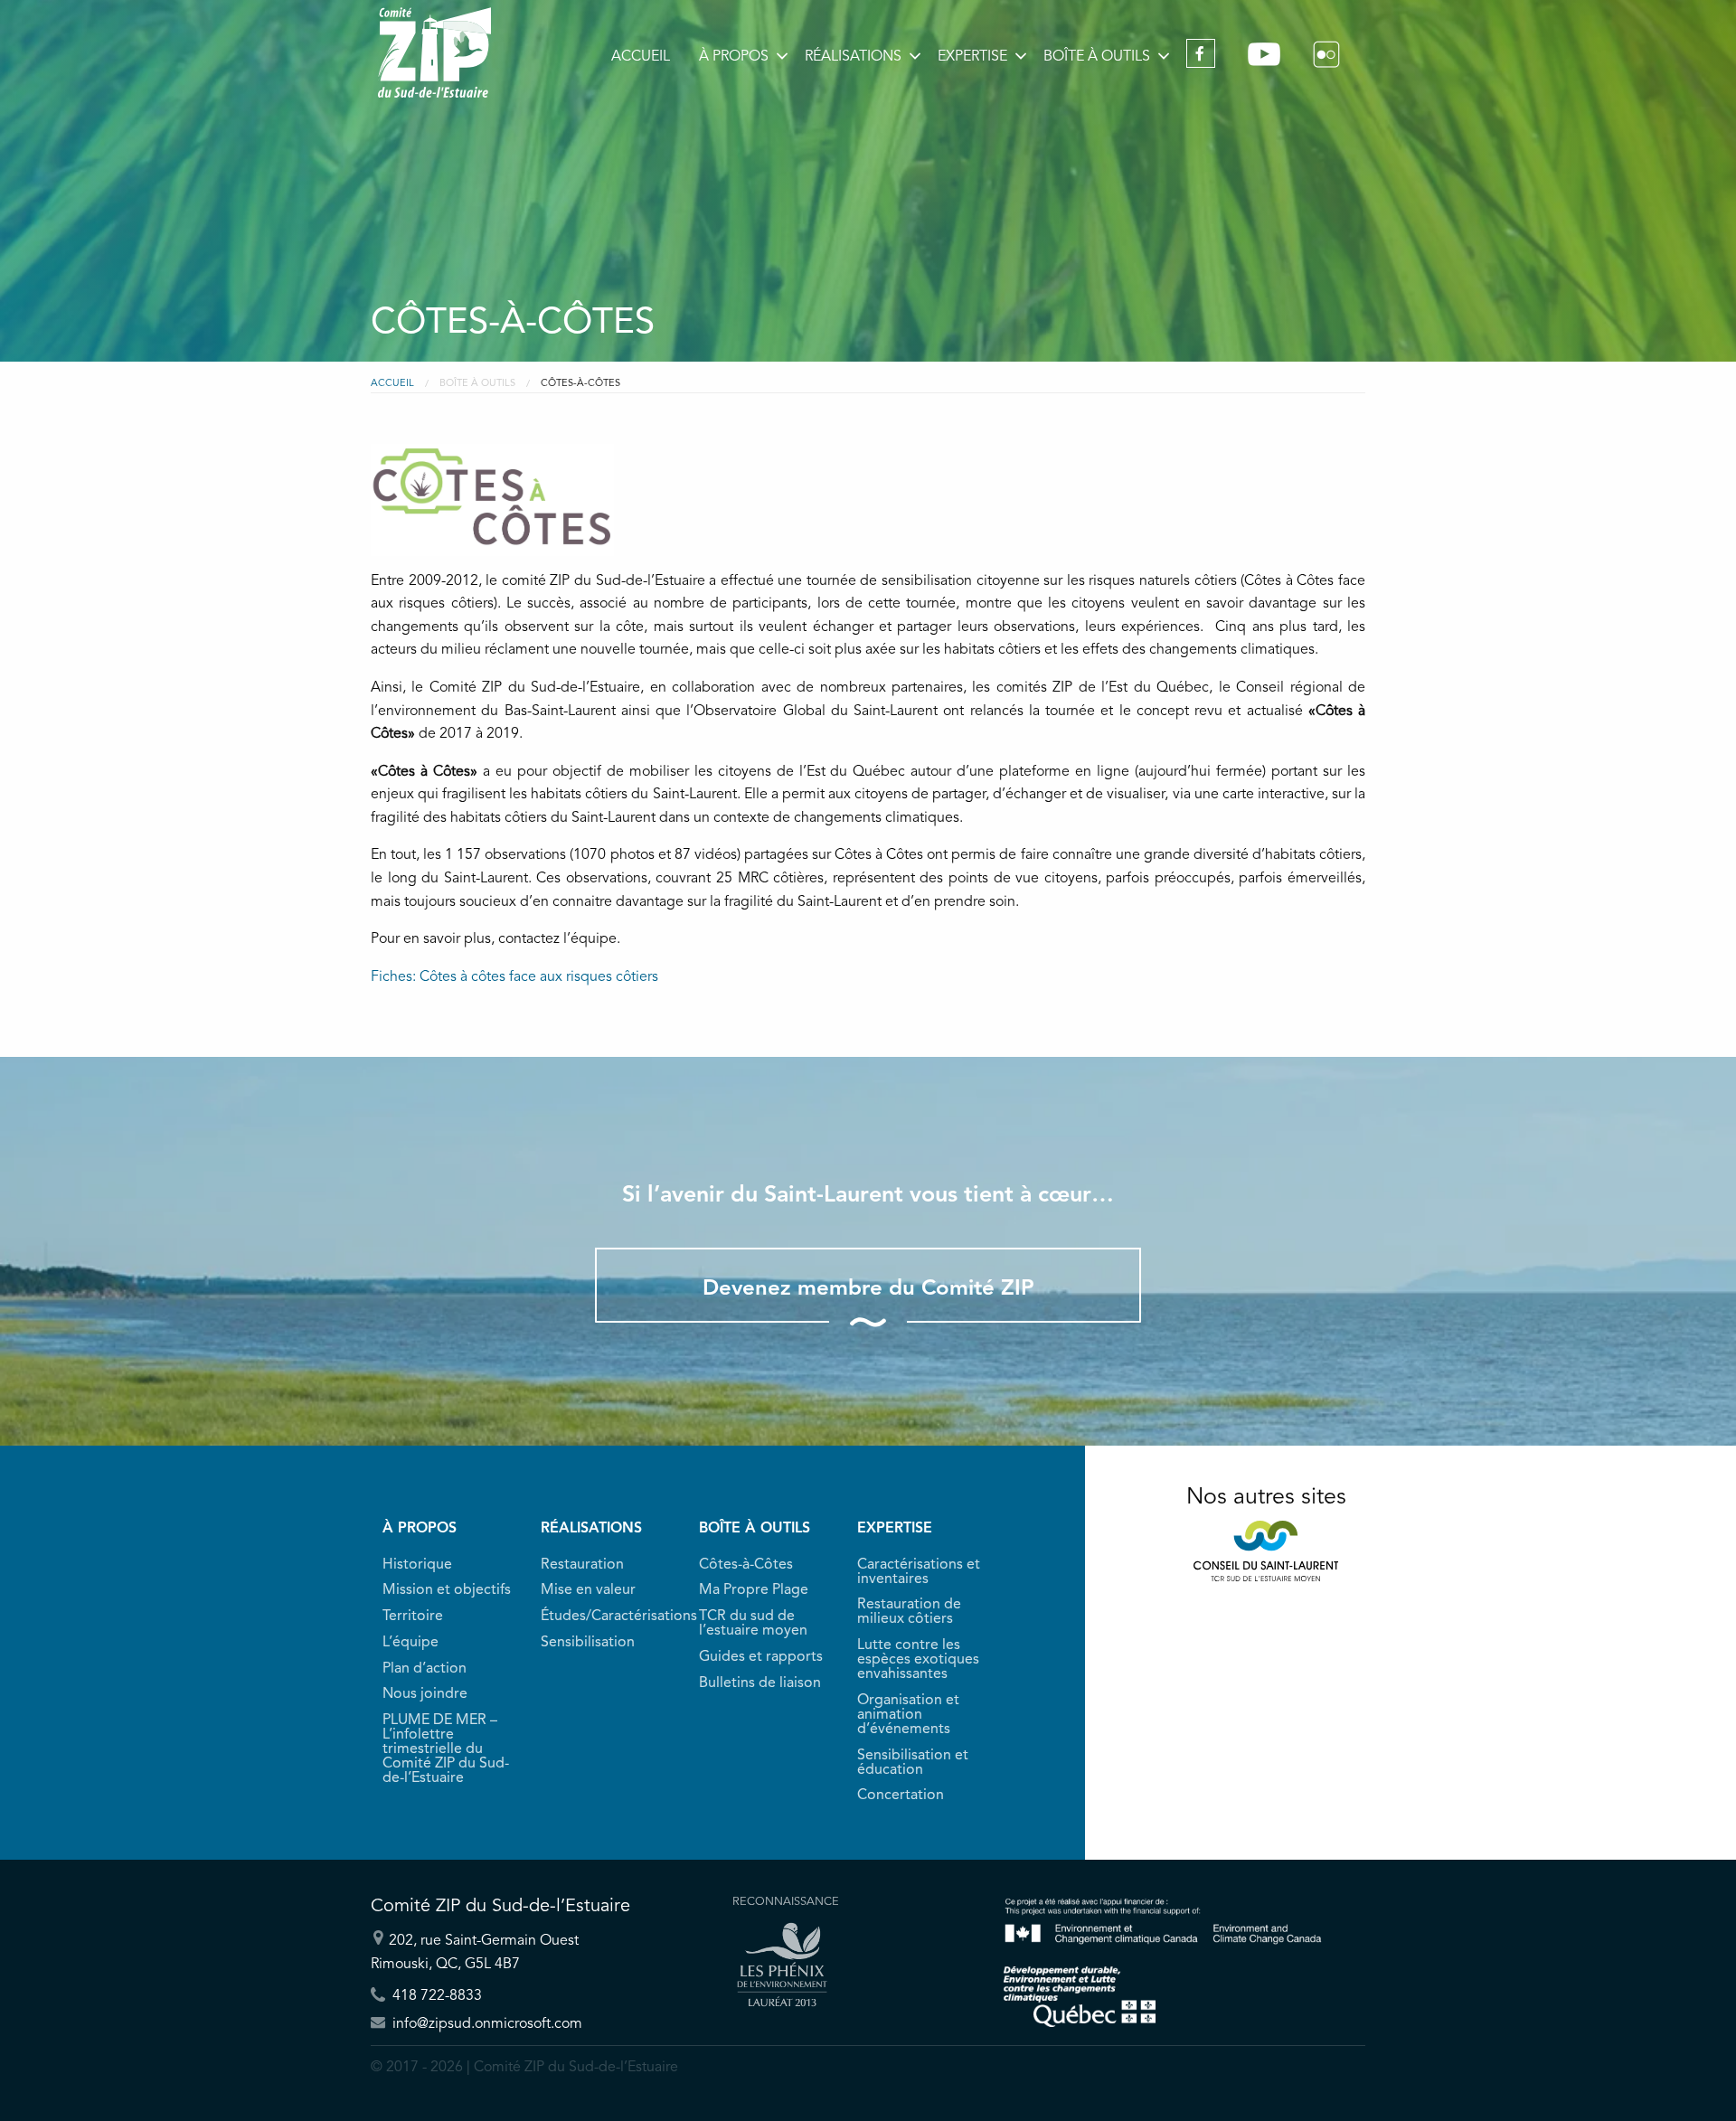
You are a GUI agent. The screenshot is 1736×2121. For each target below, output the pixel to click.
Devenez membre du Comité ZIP (868, 1289)
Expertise (972, 57)
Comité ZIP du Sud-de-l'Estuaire (434, 52)
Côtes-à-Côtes (746, 1565)
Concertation (901, 1796)
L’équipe (410, 1643)
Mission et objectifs (447, 1590)
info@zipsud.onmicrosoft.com (486, 2023)
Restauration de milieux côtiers (909, 1612)
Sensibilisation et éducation (913, 1763)
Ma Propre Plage (754, 1590)
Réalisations (853, 57)
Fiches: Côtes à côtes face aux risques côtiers (514, 977)
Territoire (413, 1617)
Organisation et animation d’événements (908, 1715)
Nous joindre (425, 1694)
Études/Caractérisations (608, 1617)
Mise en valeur (588, 1590)
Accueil (641, 57)
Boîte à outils (1097, 57)
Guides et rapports (761, 1657)
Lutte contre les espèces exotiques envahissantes (918, 1660)
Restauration (582, 1565)
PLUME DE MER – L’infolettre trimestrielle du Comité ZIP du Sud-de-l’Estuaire (446, 1749)
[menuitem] (641, 57)
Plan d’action (425, 1669)
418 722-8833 (435, 1995)
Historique (417, 1565)
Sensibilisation (588, 1643)
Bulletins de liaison (760, 1683)
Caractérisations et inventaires (919, 1572)
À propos (734, 57)
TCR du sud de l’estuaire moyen (753, 1624)
